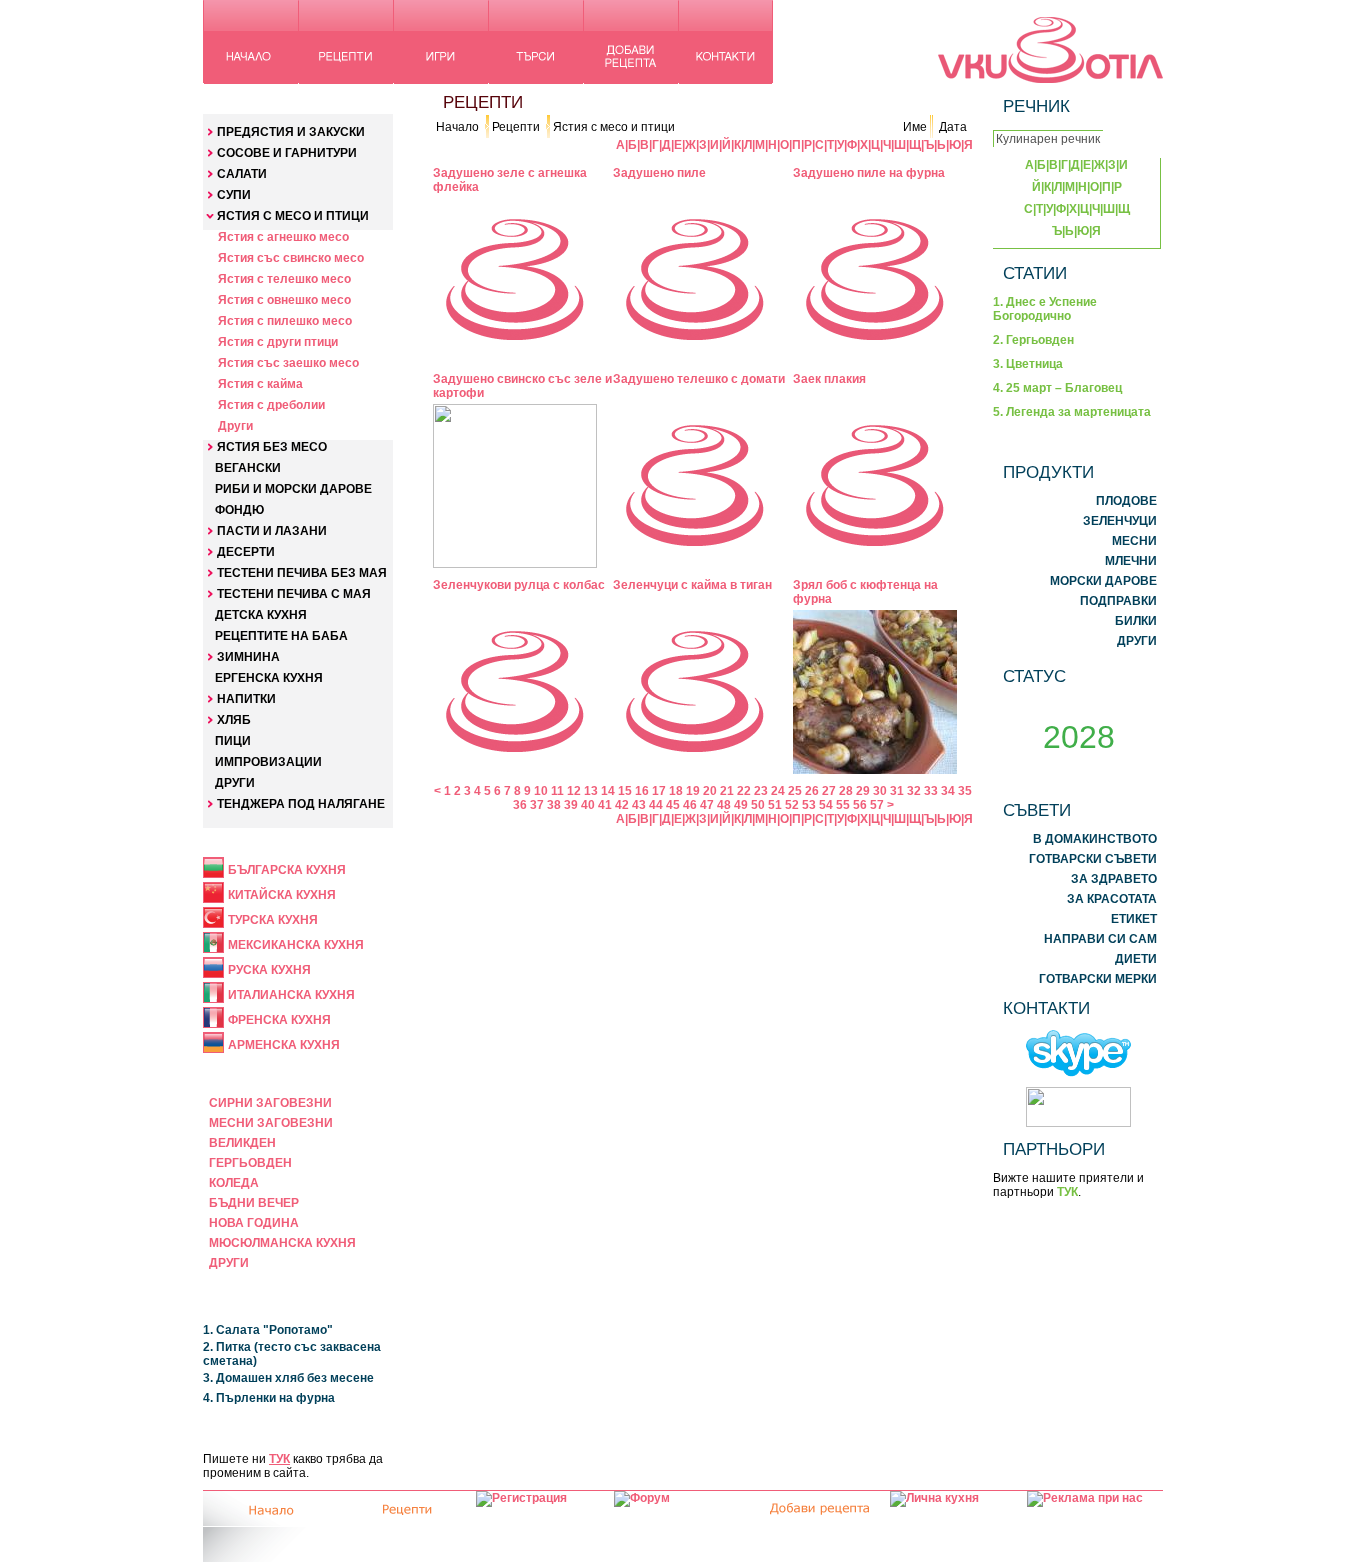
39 (571, 805)
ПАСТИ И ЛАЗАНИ (272, 531)
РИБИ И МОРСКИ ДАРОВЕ (293, 489)
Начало (457, 127)
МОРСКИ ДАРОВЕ (1103, 581)
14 (608, 791)
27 (829, 791)
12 (574, 791)
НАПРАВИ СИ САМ (1100, 939)
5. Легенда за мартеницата (1072, 412)
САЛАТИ (242, 174)
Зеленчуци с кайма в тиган (692, 585)
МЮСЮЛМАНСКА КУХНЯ (282, 1243)
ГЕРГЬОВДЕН (250, 1163)
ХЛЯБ (234, 720)
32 (914, 791)
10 (541, 791)
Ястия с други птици (278, 342)
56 (860, 805)
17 (659, 791)
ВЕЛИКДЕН (242, 1143)
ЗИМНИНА (248, 657)
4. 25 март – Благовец (1057, 388)
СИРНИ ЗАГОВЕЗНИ (270, 1103)
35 (965, 791)
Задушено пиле (659, 173)
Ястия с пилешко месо (285, 321)
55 (843, 805)
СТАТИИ (1035, 273)
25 (795, 791)
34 (948, 791)
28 (846, 791)
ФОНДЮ (239, 510)
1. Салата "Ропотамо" (268, 1330)
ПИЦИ (233, 741)
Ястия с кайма (260, 384)
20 (710, 791)
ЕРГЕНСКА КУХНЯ (269, 678)
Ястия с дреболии (271, 405)
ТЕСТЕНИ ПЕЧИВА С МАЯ (294, 594)
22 (744, 791)
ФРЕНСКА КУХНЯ (279, 1020)
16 (642, 791)
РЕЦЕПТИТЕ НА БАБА (281, 636)
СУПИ (234, 195)
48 (724, 805)
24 (778, 791)
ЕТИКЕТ (1134, 919)
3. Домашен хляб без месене (288, 1378)
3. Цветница (1028, 364)
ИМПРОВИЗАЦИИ (268, 762)
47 (707, 805)
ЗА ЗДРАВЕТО (1114, 879)
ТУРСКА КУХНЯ (273, 920)
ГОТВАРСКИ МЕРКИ (1098, 979)
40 (588, 805)
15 (625, 791)
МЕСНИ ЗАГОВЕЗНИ (271, 1123)
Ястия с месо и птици (614, 127)
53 (809, 805)
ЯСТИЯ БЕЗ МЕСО (272, 447)
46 (690, 805)
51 (775, 805)
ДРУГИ (235, 783)
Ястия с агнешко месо (283, 237)
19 (693, 791)
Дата (953, 127)
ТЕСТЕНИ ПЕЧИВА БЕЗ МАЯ (302, 573)
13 (591, 791)
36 (520, 805)
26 (812, 791)
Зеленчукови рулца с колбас (519, 585)
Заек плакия (829, 379)
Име (915, 127)
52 (792, 805)
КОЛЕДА (234, 1183)
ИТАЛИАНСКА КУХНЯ (291, 995)
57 (877, 805)
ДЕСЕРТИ (246, 552)
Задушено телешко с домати (699, 379)
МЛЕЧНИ (1131, 561)
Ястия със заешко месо (288, 363)
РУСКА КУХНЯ (269, 970)
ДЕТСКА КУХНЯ (261, 615)
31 (897, 791)
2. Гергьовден (1033, 340)
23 (761, 791)
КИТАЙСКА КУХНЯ (282, 895)
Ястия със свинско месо (291, 258)
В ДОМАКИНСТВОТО (1095, 839)
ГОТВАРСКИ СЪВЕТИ (1093, 859)
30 (880, 791)
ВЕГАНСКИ (248, 468)
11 (557, 791)
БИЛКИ (1136, 621)
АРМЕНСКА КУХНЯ (284, 1045)
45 (673, 805)
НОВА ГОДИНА (254, 1223)
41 (605, 805)
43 (639, 805)
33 (931, 791)
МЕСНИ (1134, 541)
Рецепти (516, 127)
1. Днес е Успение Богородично (1045, 309)
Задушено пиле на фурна (869, 173)
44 (656, 805)
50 (758, 805)
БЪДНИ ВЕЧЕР (254, 1203)
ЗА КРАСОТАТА (1112, 899)
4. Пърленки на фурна (269, 1398)
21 (727, 791)
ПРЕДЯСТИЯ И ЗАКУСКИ (291, 132)
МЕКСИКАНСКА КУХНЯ (296, 945)
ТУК (279, 1459)
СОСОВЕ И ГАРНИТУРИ (287, 153)
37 (537, 805)
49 (741, 805)
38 (554, 805)
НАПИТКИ (246, 699)
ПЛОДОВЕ (1126, 501)
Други (235, 426)
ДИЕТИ (1136, 959)
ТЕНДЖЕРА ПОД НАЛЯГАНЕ (301, 804)
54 (826, 805)
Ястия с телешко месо (284, 279)
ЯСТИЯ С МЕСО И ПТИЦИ (293, 216)
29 (863, 791)
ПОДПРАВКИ (1118, 601)
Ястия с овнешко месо (284, 300)
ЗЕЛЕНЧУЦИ (1120, 521)
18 (676, 791)
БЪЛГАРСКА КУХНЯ (287, 870)
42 (622, 805)
